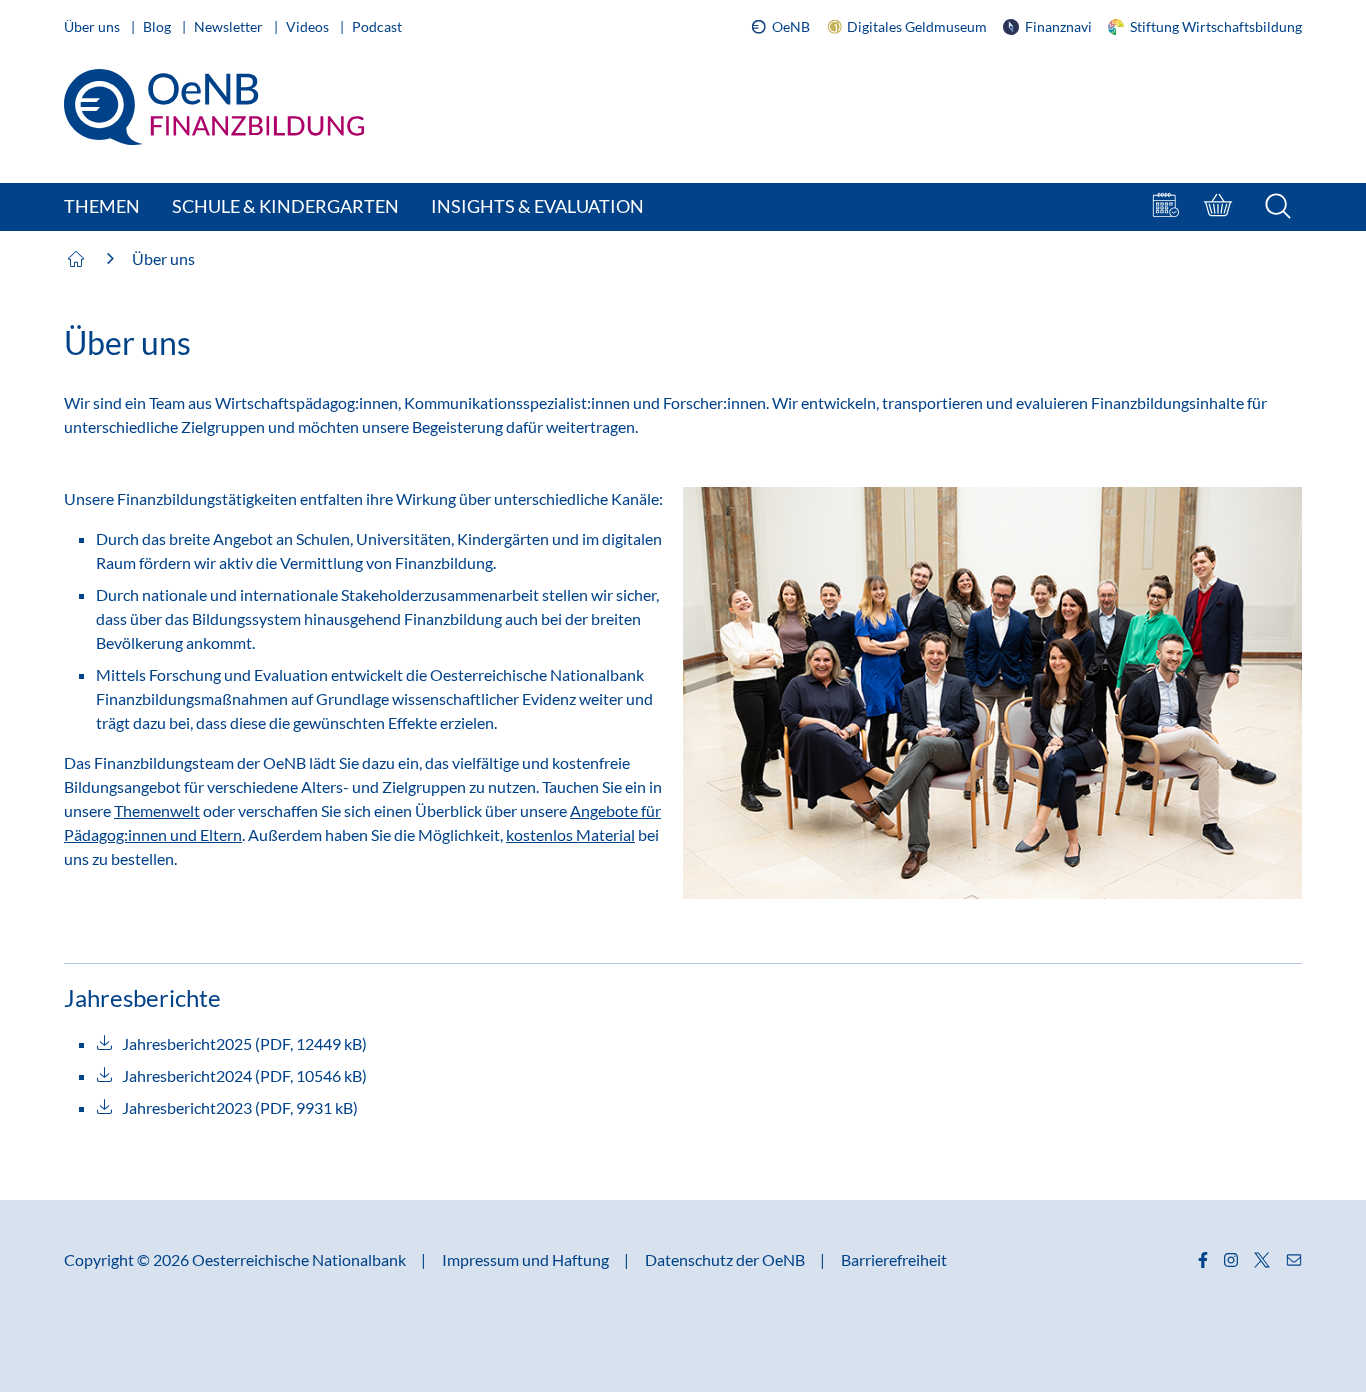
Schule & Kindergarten (285, 206)
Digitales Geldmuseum (917, 26)
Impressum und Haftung (527, 1259)
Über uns (93, 26)
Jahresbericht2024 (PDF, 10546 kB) (244, 1075)
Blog (158, 26)
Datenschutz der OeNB (726, 1259)
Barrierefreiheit (894, 1259)
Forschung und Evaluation (238, 674)
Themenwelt (157, 810)
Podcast (377, 26)
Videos (309, 26)
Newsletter (230, 26)
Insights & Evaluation (537, 206)
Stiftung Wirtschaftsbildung (1213, 26)
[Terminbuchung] (1168, 206)
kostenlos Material (570, 834)
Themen (102, 206)
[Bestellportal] (1220, 206)
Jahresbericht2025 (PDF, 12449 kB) (244, 1043)
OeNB (791, 26)
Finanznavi (1055, 26)
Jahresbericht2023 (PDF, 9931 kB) (240, 1107)
